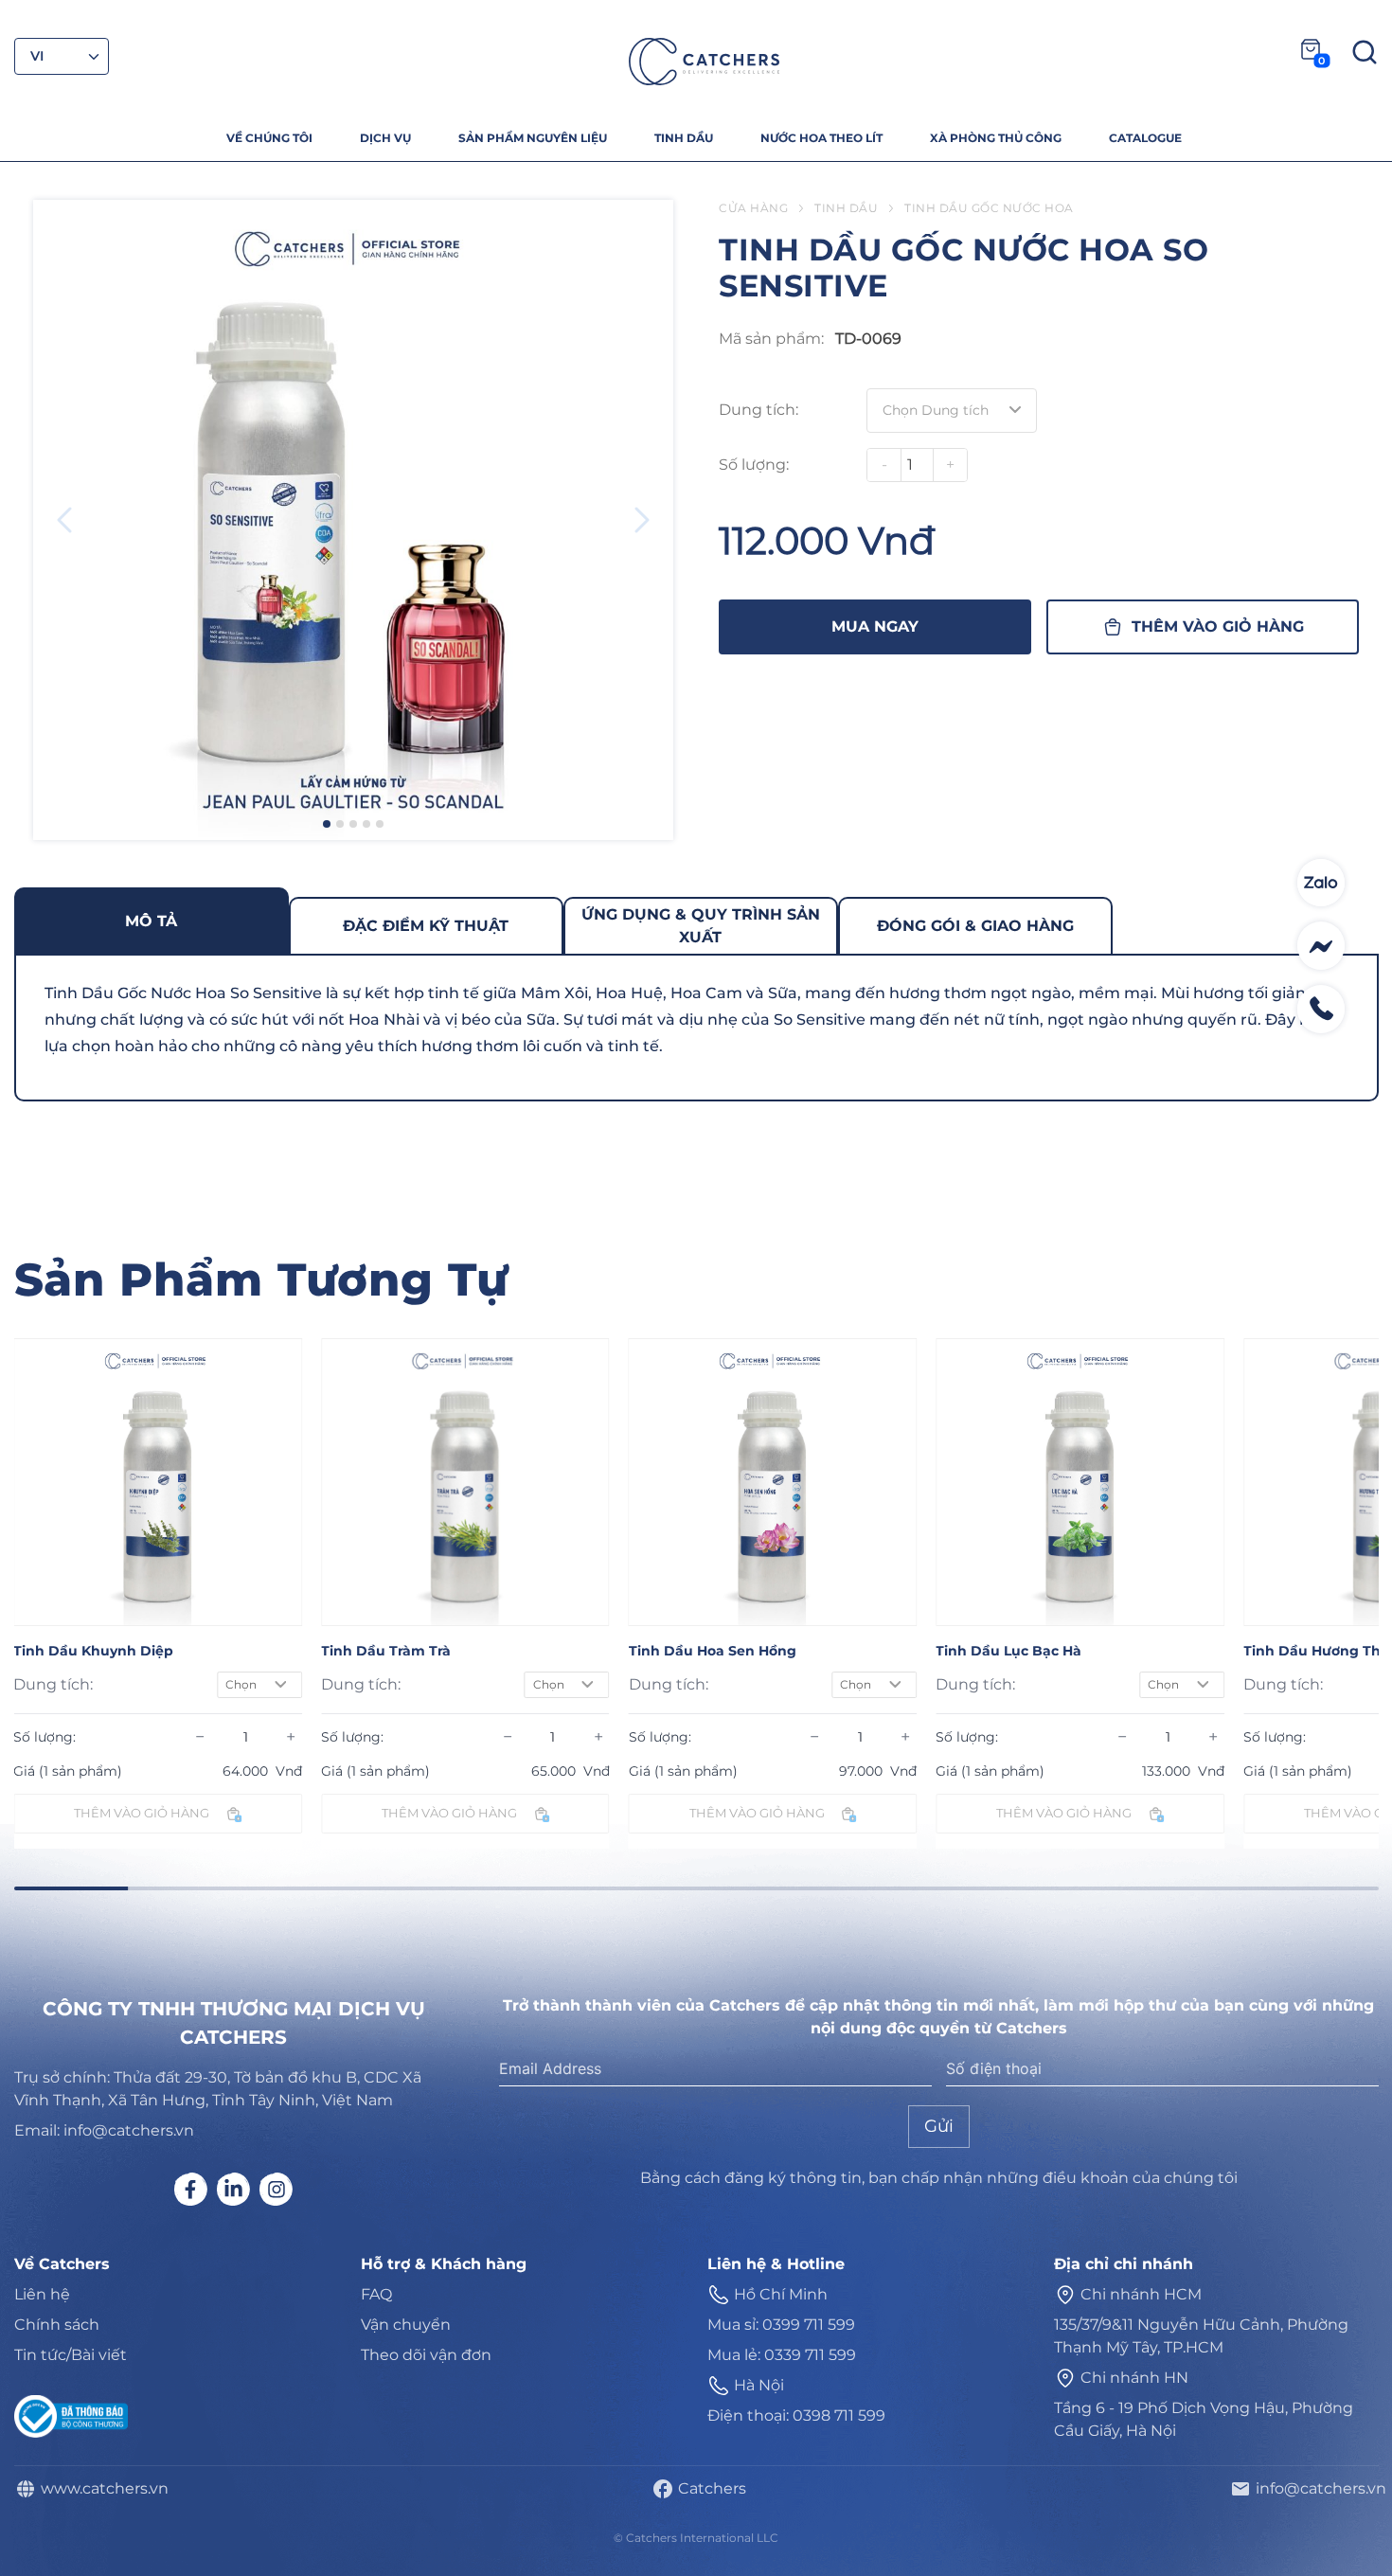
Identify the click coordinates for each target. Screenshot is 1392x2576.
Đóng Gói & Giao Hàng (975, 926)
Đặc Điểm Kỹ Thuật (426, 926)
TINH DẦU (684, 138)
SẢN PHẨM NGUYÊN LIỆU (533, 138)
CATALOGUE (1145, 138)
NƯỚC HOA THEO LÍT (821, 138)
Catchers (708, 2488)
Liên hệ (42, 2294)
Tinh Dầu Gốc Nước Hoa (989, 208)
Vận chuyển (406, 2325)
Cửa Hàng (753, 208)
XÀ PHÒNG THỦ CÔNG (996, 138)
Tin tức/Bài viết (71, 2355)
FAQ (376, 2294)
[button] (327, 824)
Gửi (939, 2126)
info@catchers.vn (1317, 2488)
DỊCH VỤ (385, 138)
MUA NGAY (875, 626)
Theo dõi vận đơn (426, 2355)
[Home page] (704, 62)
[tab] (152, 921)
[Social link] (191, 2189)
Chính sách (57, 2325)
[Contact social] (1321, 883)
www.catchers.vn (101, 2488)
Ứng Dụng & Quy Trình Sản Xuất (701, 926)
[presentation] (64, 520)
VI (37, 56)
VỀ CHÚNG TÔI (269, 138)
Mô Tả (151, 921)
